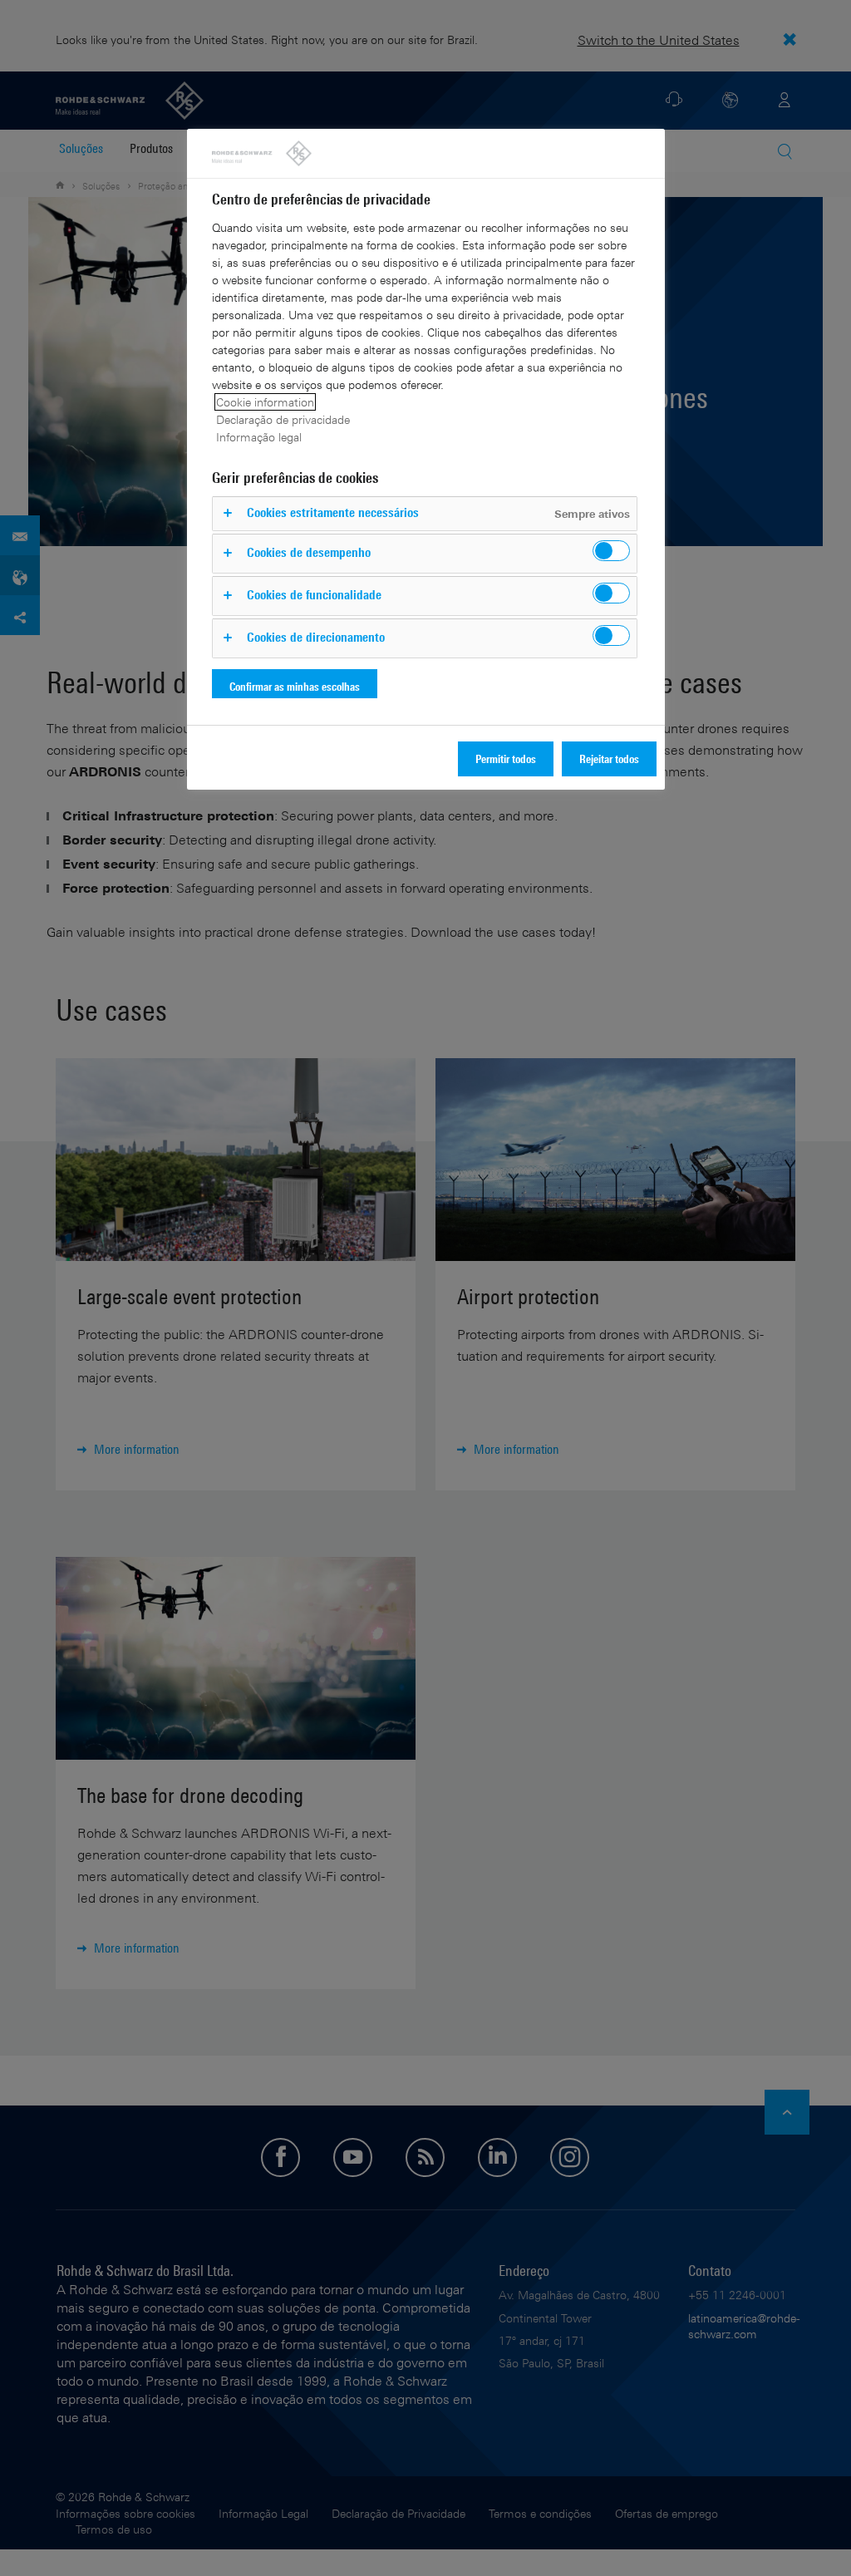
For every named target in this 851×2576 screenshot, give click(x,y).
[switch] (611, 551)
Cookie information (265, 402)
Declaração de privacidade (283, 419)
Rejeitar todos (609, 759)
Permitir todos (506, 759)
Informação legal (259, 437)
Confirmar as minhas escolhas (295, 686)
